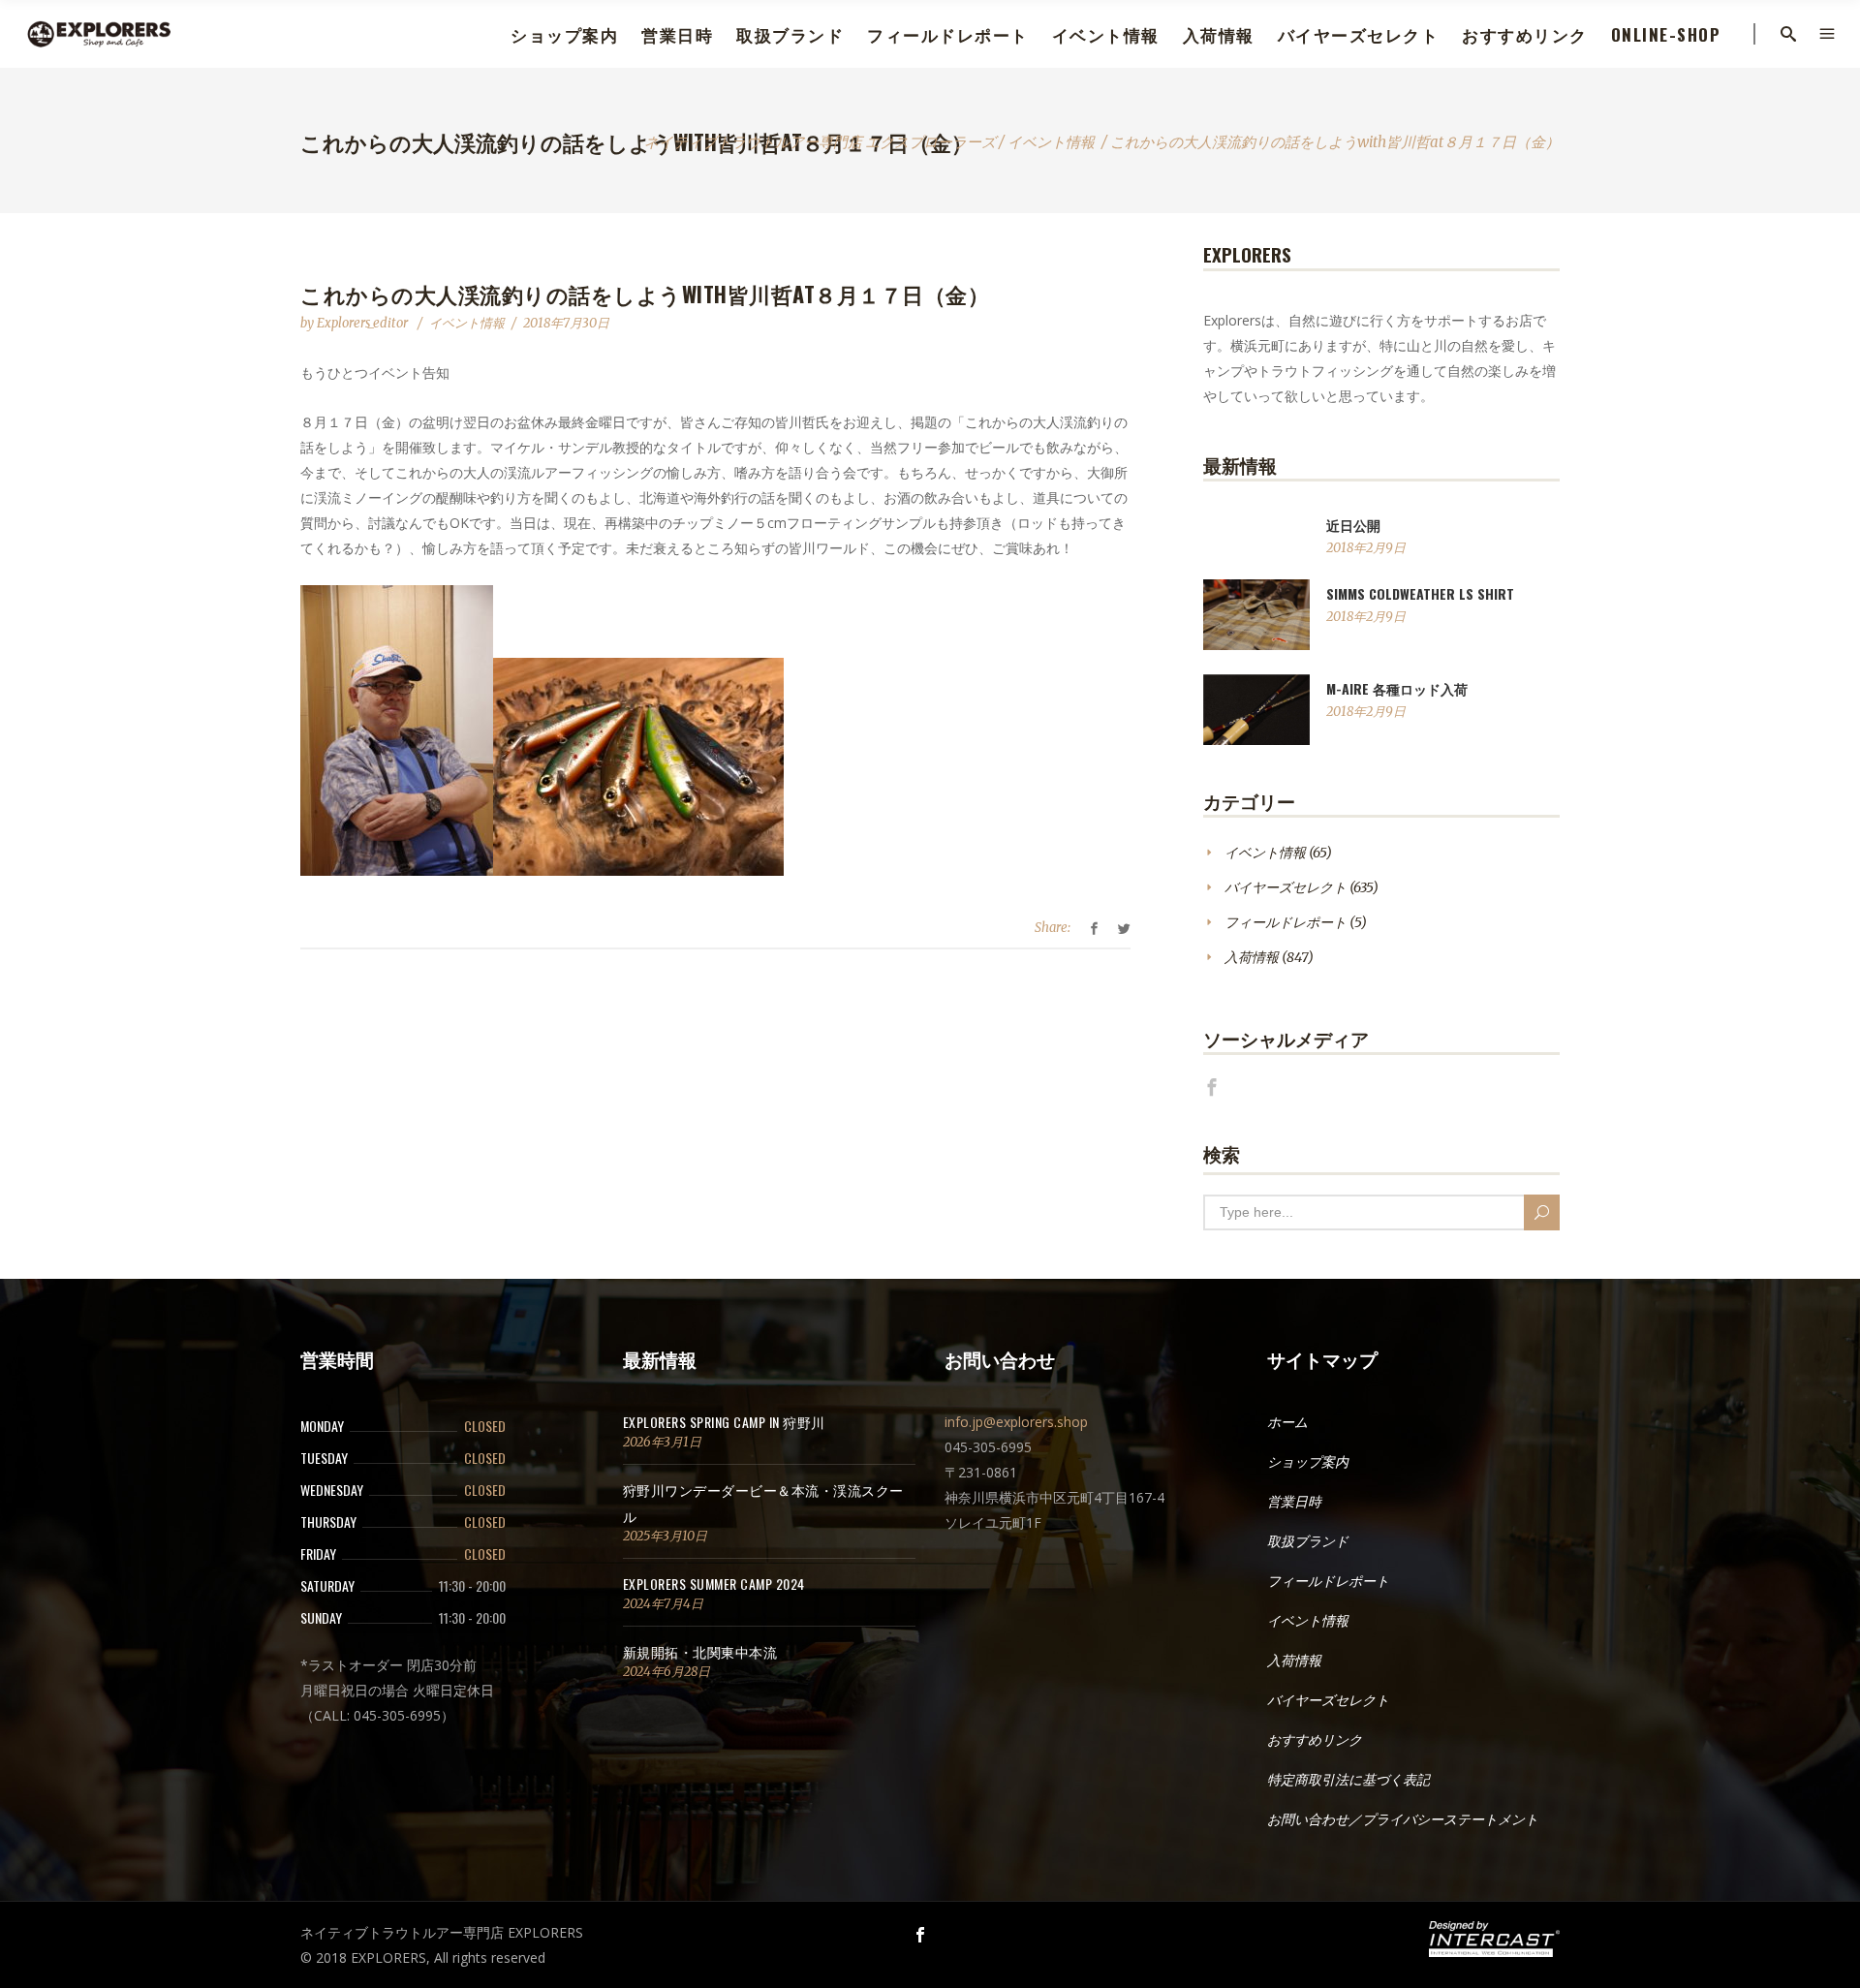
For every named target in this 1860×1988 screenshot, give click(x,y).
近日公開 (1353, 525)
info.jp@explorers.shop (1016, 1422)
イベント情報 (1051, 142)
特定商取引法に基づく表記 (1348, 1780)
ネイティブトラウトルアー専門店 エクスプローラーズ (820, 142)
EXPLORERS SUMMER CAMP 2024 (714, 1584)
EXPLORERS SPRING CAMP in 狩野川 (724, 1422)
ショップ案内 (1308, 1462)
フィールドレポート (1286, 922)
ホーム (1287, 1422)
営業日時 (1294, 1502)
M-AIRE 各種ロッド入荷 (1397, 688)
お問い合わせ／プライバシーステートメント (1403, 1819)
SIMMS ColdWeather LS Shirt (1420, 593)
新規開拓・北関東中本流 (700, 1651)
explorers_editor (364, 323)
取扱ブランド (1308, 1541)
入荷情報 (1252, 957)
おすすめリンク (1315, 1740)
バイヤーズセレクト (1286, 887)
